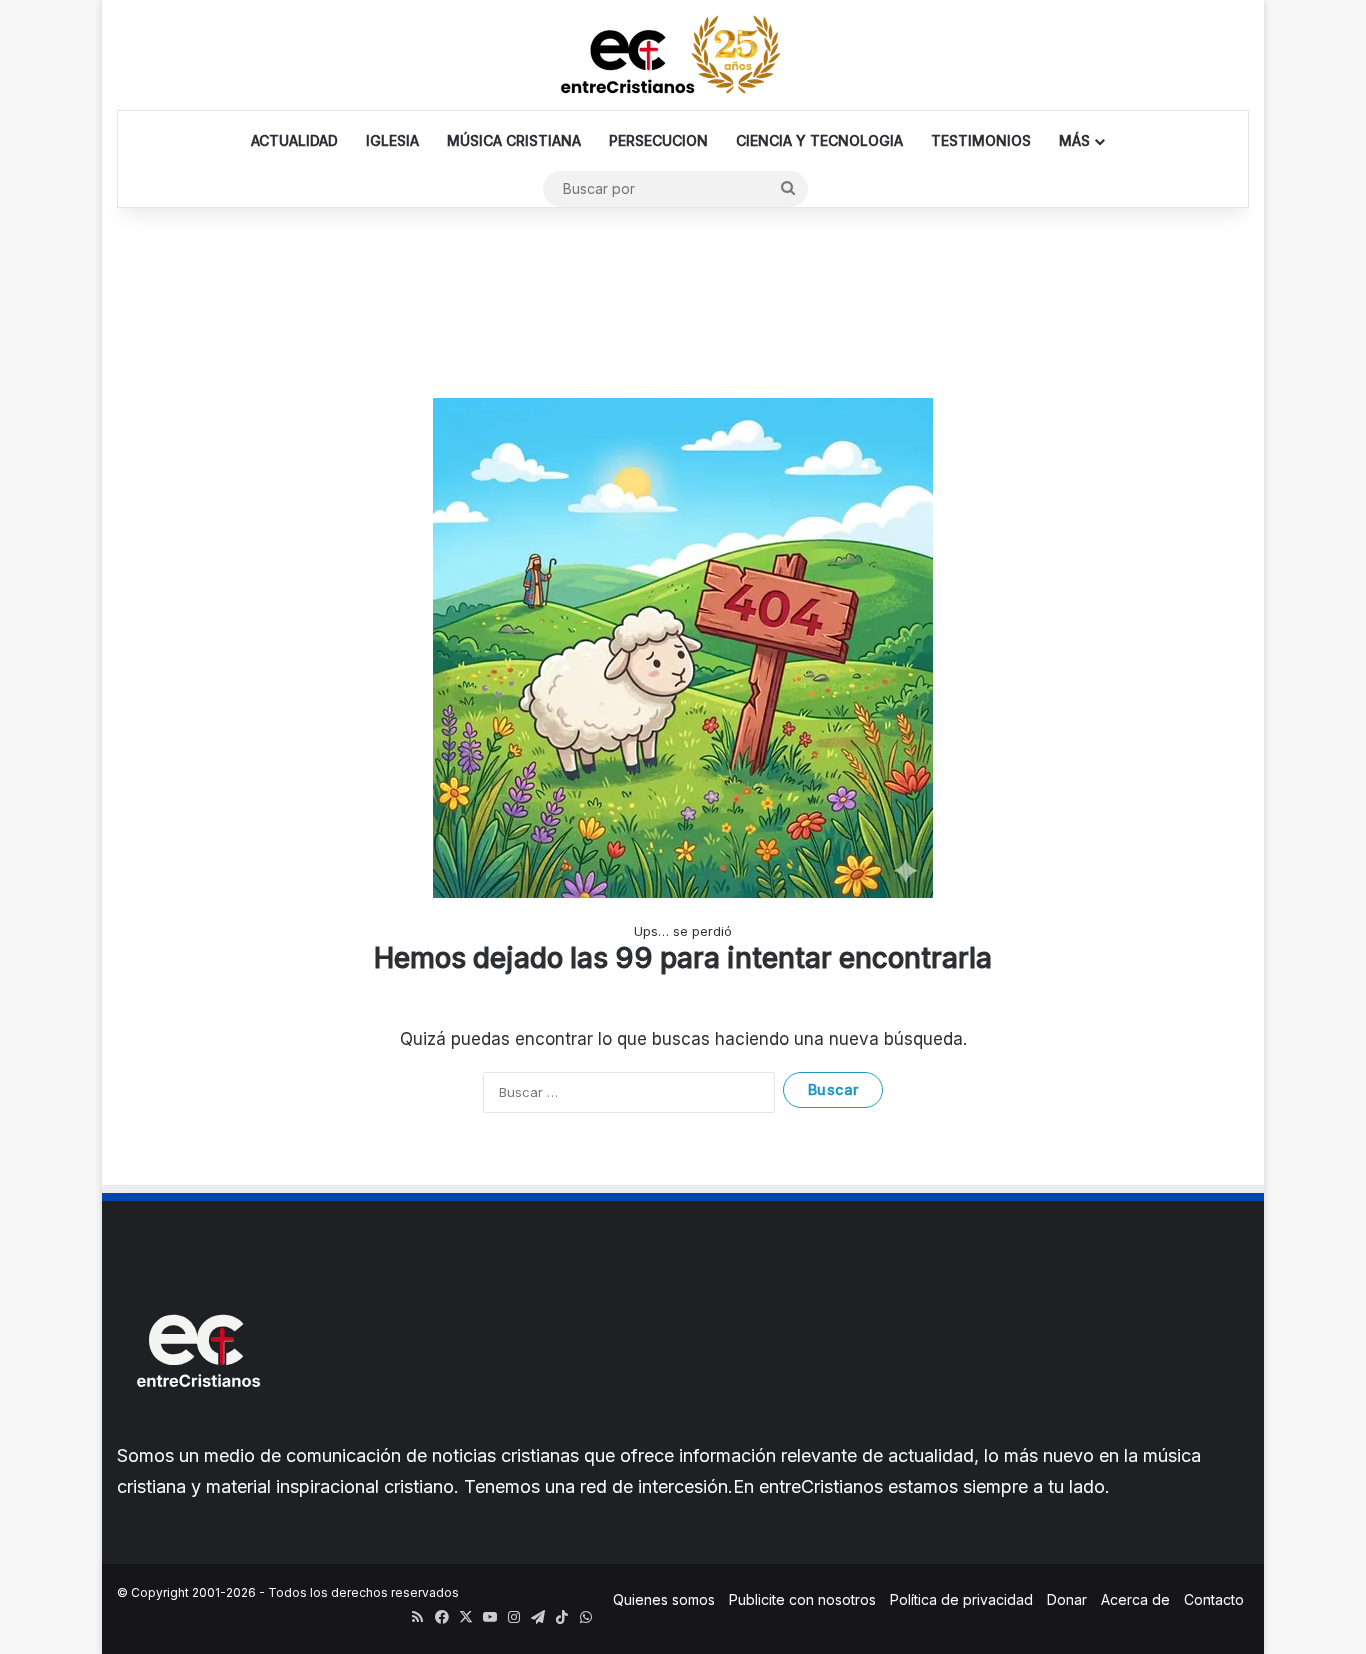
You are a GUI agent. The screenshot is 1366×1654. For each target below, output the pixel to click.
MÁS (1074, 140)
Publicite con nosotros (802, 1599)
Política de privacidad (961, 1599)
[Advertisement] (683, 273)
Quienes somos (664, 1599)
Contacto (1214, 1599)
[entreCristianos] (197, 1430)
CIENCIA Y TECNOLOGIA (819, 140)
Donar (1067, 1599)
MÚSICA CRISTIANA (514, 140)
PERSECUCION (658, 140)
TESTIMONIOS (981, 140)
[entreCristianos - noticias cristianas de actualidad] (683, 55)
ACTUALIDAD (294, 140)
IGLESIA (392, 140)
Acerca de (1135, 1599)
